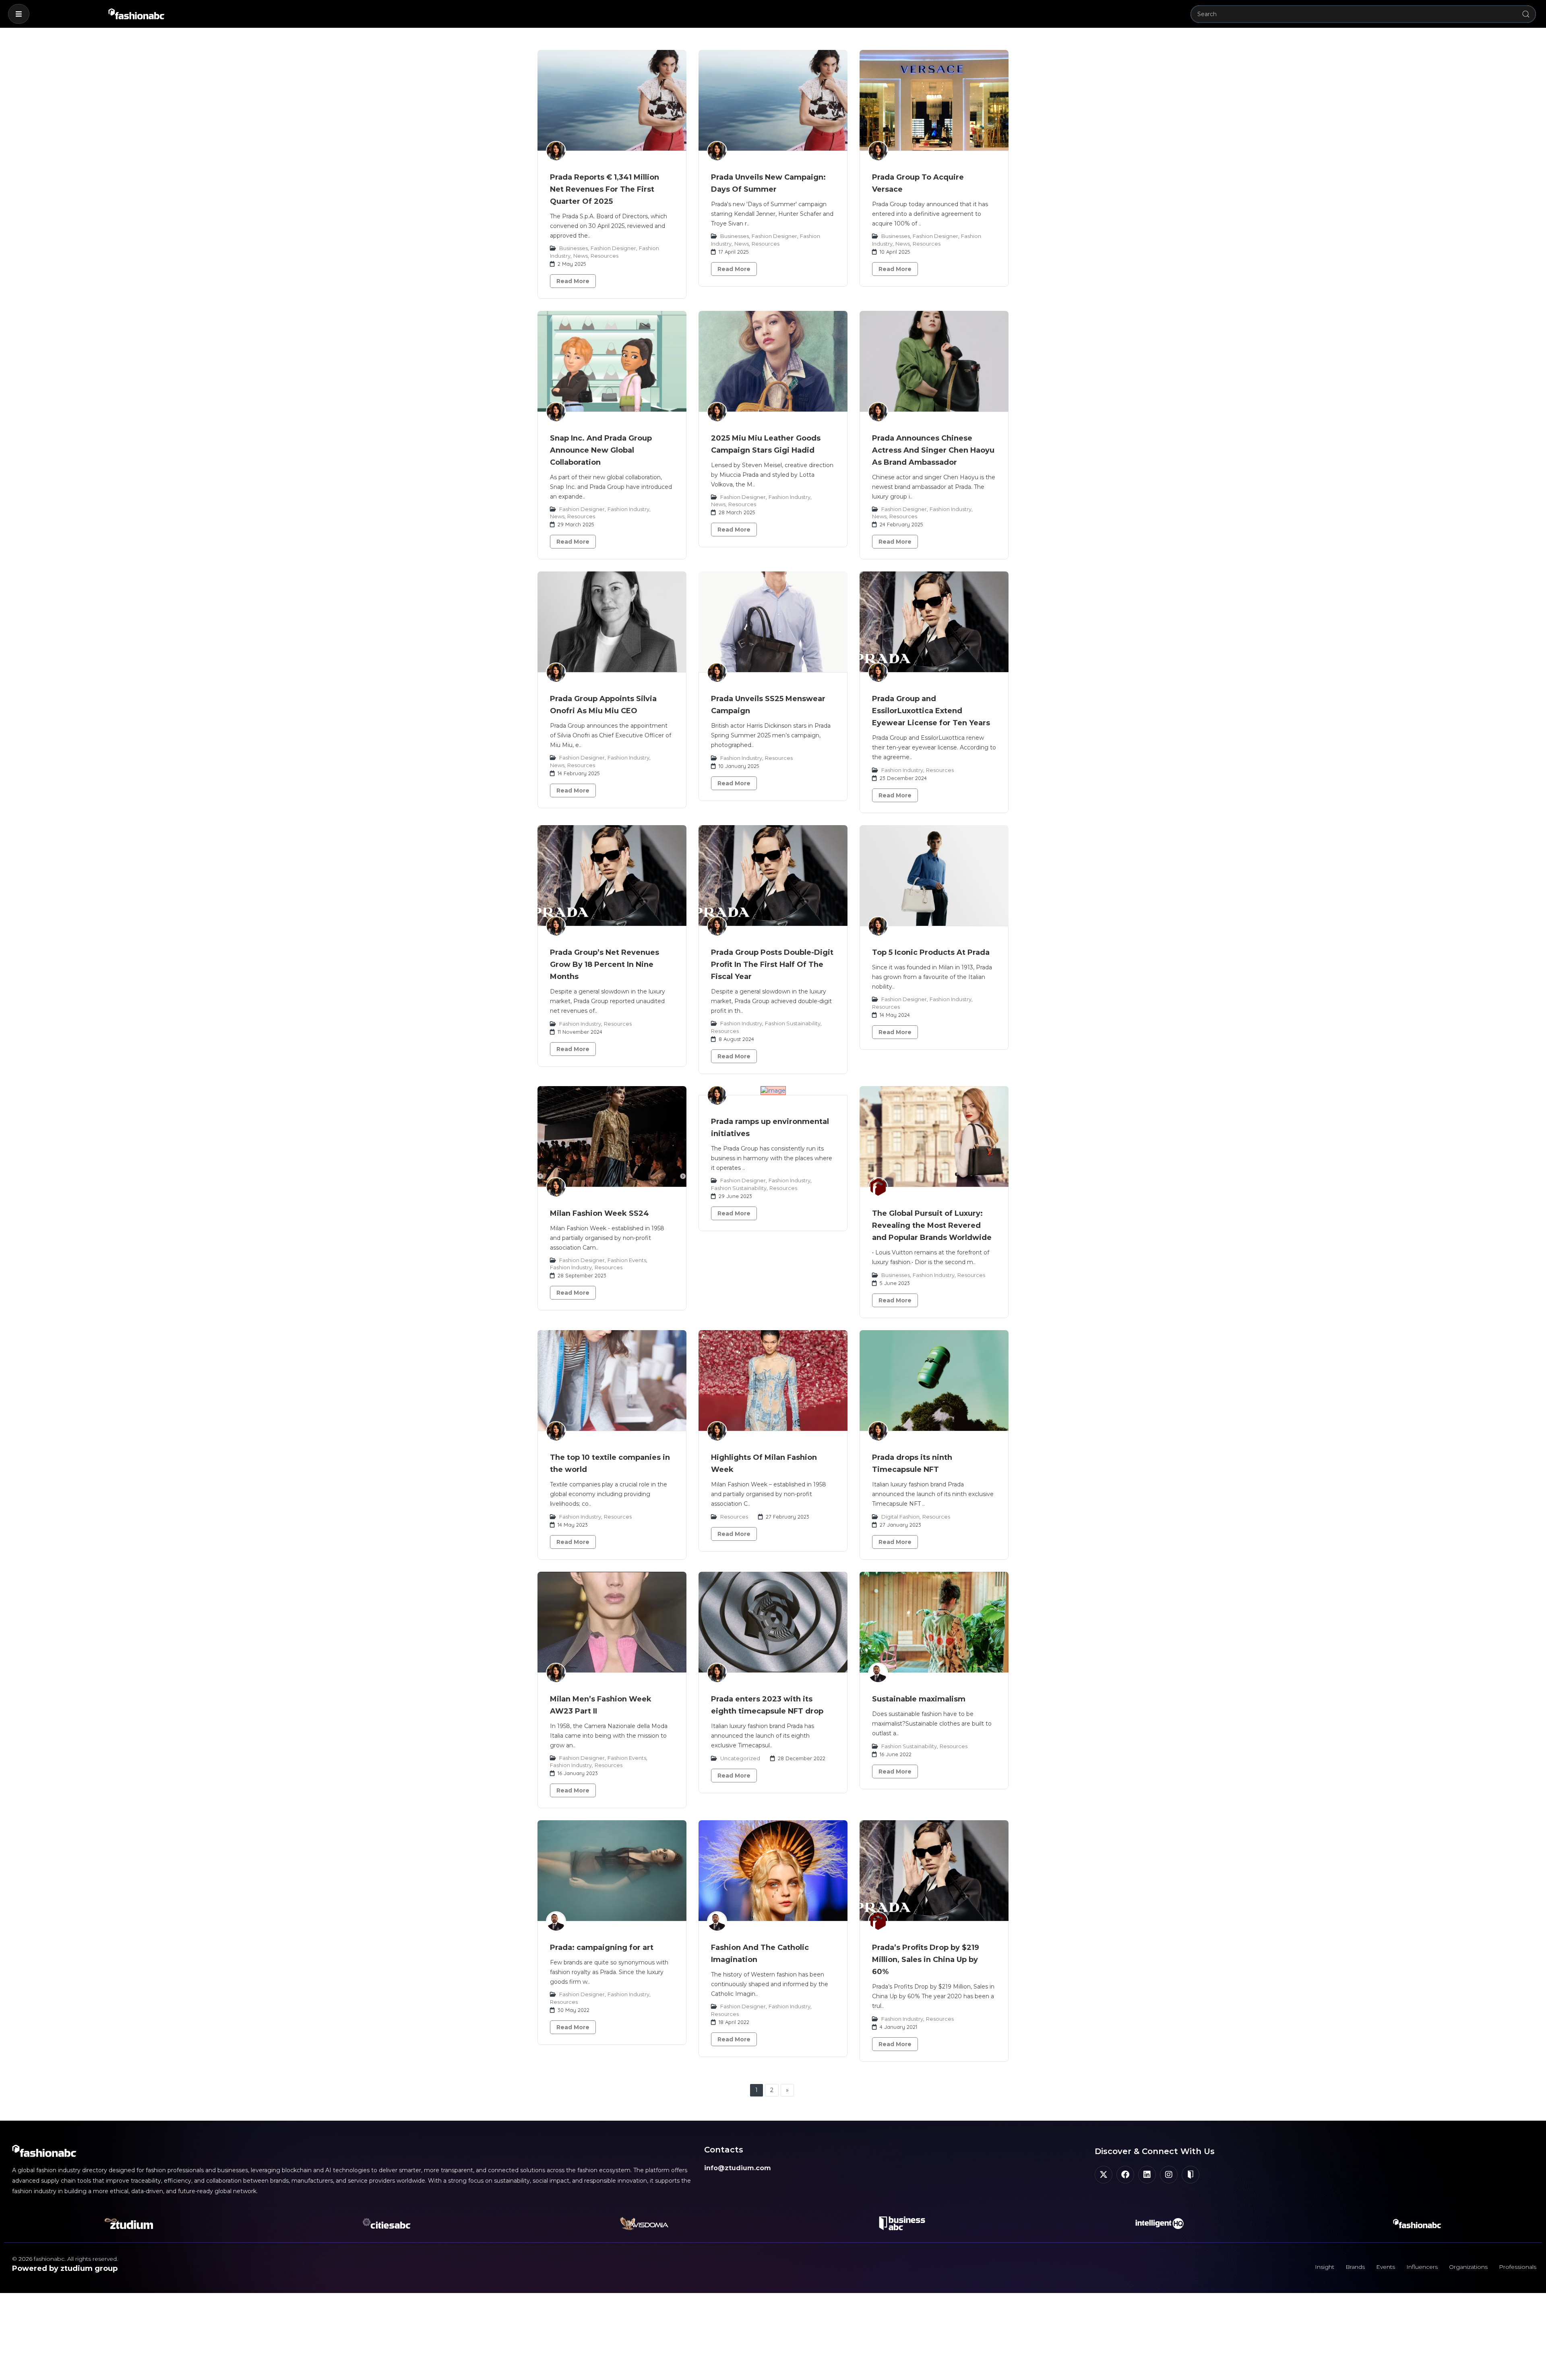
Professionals (1518, 2267)
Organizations (1468, 2267)
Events (1386, 2267)
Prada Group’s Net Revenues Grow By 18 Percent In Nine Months (605, 964)
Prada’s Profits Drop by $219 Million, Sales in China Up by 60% (926, 1960)
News (581, 256)
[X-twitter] (1104, 2175)
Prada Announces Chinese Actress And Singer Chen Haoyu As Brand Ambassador (933, 450)
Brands (1355, 2267)
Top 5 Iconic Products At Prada (931, 952)
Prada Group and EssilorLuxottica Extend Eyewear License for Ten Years (931, 711)
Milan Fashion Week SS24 (599, 1213)
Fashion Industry (628, 509)
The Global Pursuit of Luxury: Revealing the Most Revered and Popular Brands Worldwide (932, 1225)
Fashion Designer (613, 248)
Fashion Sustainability (793, 1023)
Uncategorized (740, 1758)
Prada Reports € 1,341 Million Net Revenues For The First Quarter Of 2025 (605, 189)
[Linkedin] (1147, 2175)
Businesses (574, 248)
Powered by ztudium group (65, 2268)
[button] (19, 14)
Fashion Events (627, 1260)
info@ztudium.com (738, 2168)
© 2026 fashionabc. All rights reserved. (65, 2259)
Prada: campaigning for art (602, 1947)
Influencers (1422, 2267)
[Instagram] (1169, 2175)
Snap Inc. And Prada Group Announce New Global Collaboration (601, 450)
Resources (605, 256)
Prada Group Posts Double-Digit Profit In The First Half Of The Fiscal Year (772, 964)
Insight (1325, 2267)
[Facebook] (1125, 2175)
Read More (573, 281)
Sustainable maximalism (919, 1699)
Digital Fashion (900, 1517)
